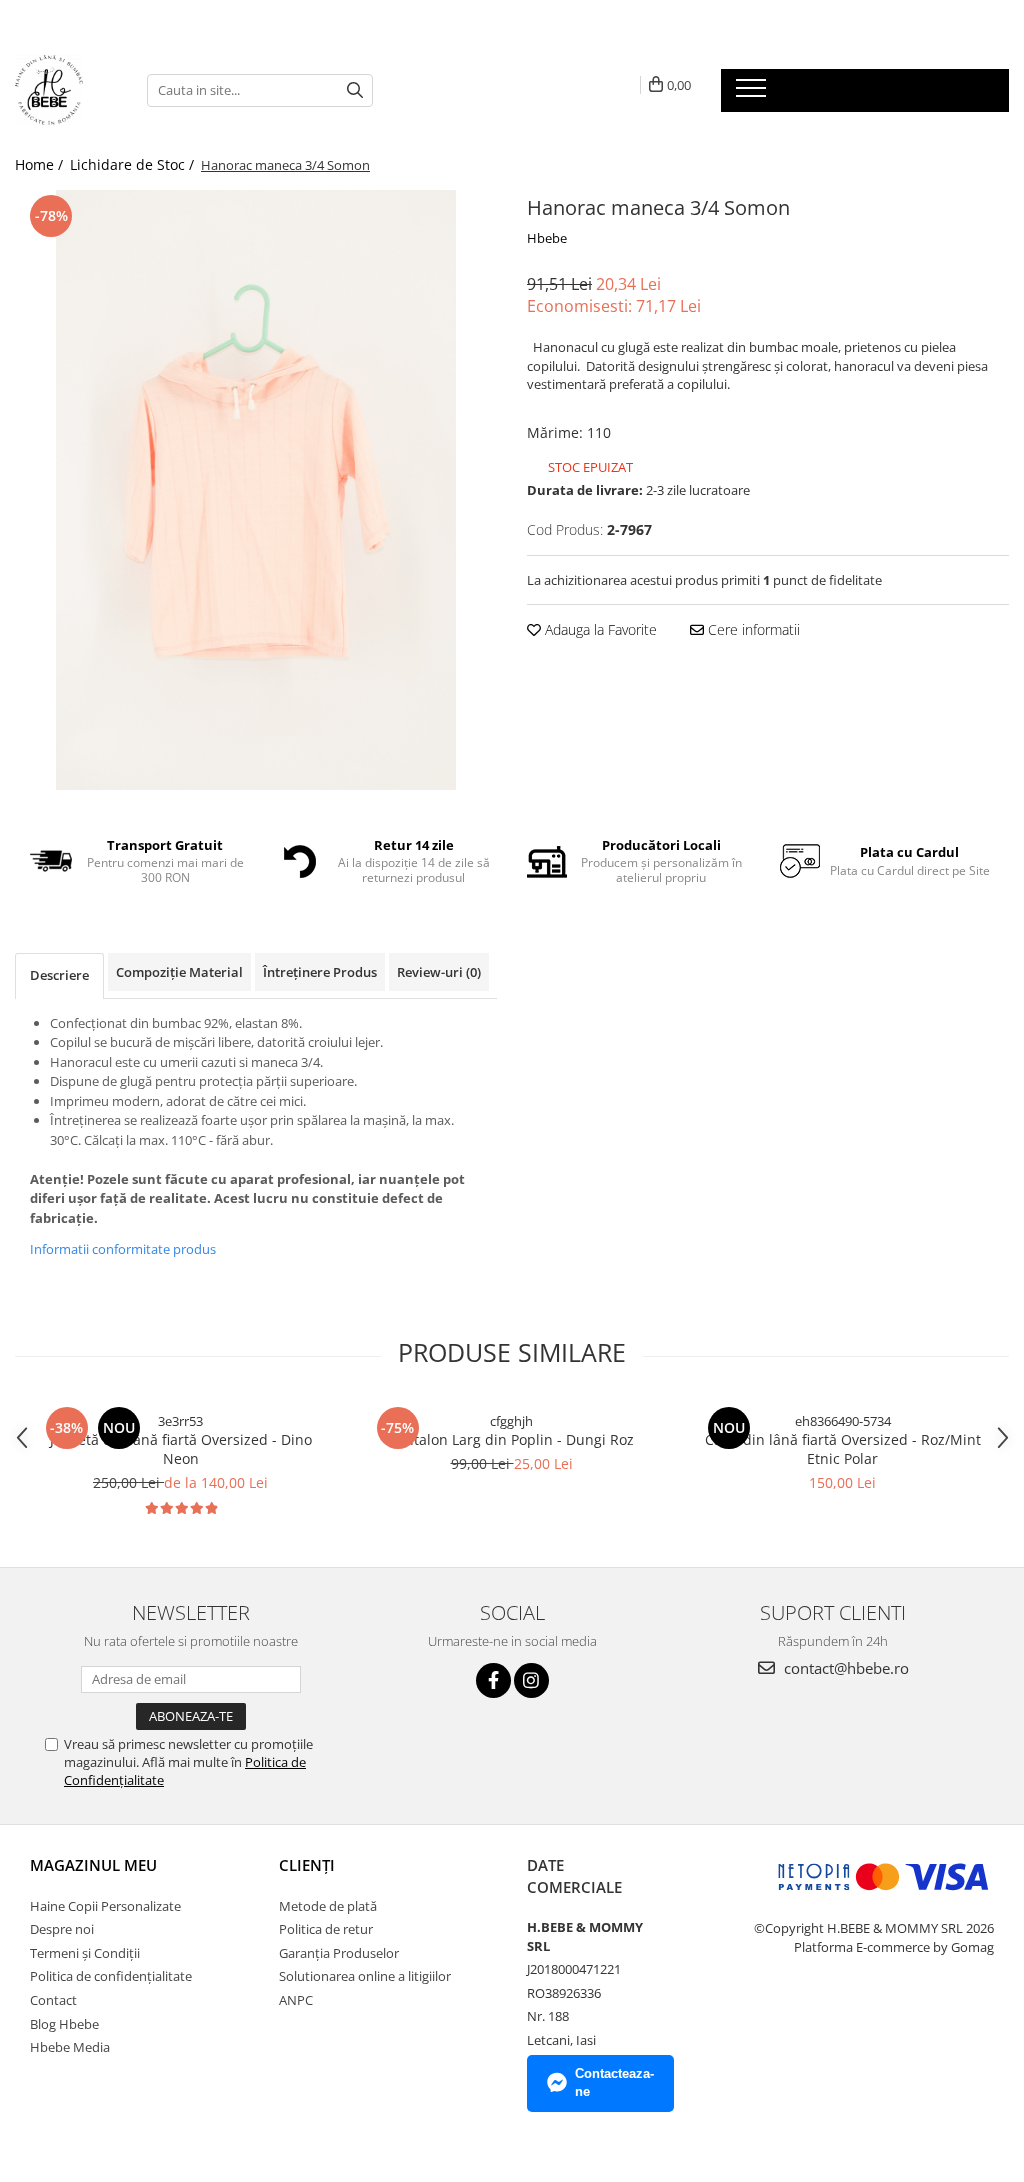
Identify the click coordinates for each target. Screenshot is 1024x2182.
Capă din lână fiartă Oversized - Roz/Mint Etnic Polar (843, 1449)
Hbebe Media (70, 2047)
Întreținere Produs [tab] (320, 972)
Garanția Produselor (339, 1953)
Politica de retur (326, 1929)
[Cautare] (355, 90)
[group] (256, 490)
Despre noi (62, 1929)
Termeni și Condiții (85, 1953)
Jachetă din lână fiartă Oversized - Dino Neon (181, 1449)
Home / (41, 164)
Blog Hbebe (64, 2024)
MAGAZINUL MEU (93, 1865)
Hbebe (547, 238)
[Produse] (753, 94)
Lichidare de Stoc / (134, 164)
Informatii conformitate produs (123, 1249)
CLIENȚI (307, 1865)
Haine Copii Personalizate (105, 1906)
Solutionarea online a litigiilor (365, 1976)
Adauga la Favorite (599, 629)
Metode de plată (328, 1906)
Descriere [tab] (59, 975)
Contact (53, 2000)
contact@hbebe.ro (844, 1668)
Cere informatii (752, 629)
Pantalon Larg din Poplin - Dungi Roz (511, 1439)
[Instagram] (531, 1680)
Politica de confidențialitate (111, 1976)
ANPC (296, 2000)
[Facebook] (493, 1680)
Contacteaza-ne (614, 2083)
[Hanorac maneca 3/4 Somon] (256, 490)
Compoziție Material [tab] (179, 972)
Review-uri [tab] (439, 972)
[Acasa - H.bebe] (66, 90)
